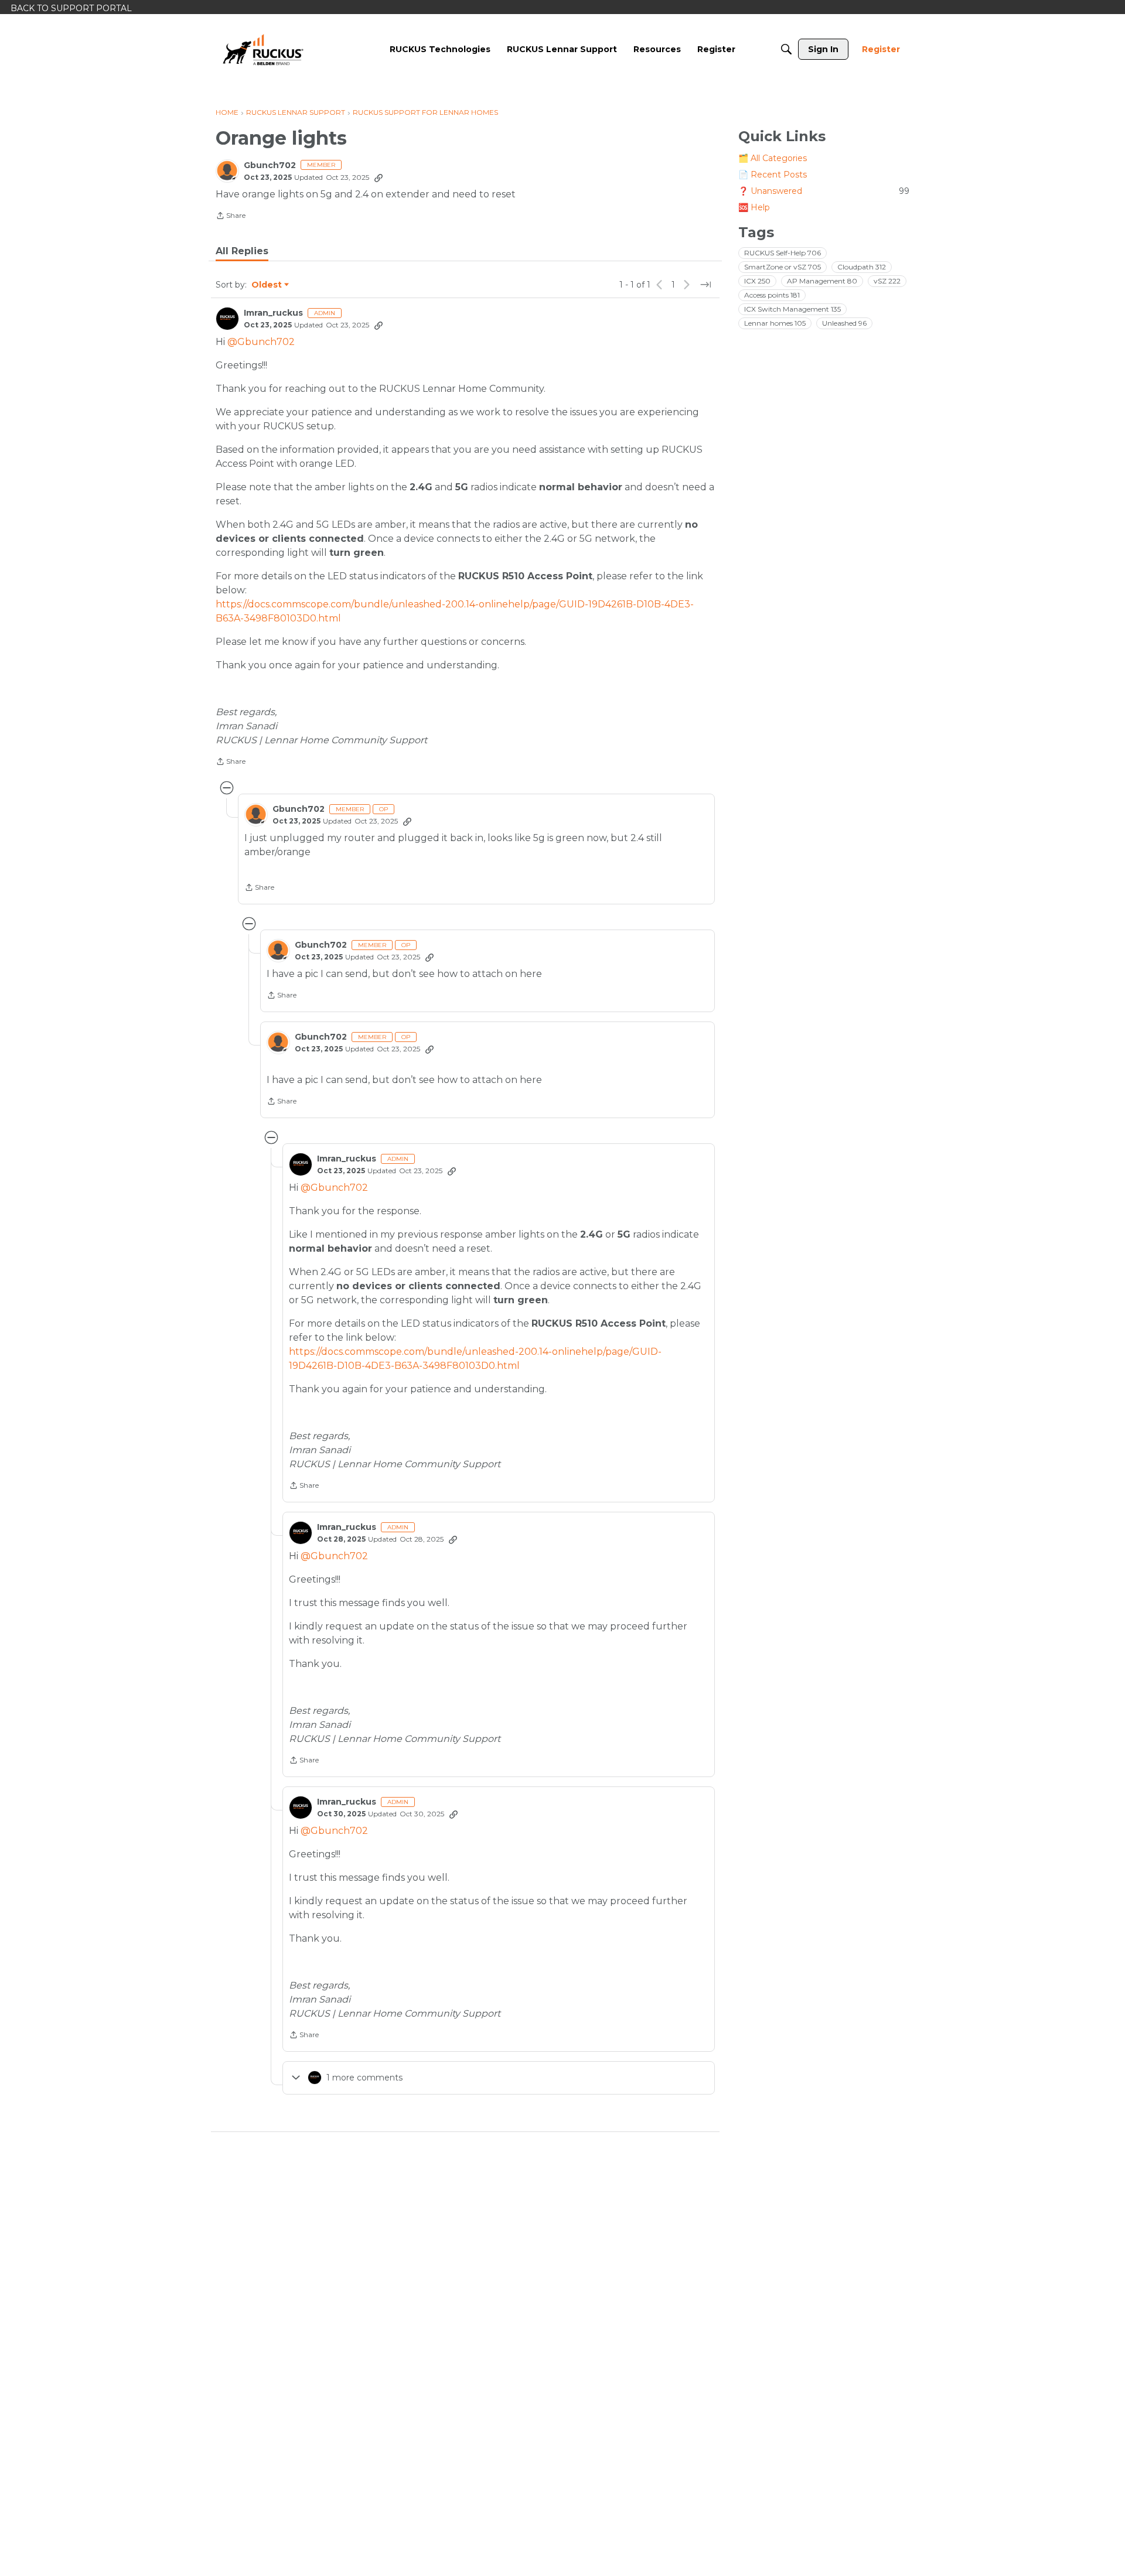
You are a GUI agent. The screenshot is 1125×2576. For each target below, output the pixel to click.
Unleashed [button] (844, 323)
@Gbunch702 (261, 342)
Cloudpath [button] (862, 267)
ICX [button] (757, 281)
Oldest (267, 285)
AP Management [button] (822, 281)
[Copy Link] (379, 177)
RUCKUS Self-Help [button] (783, 253)
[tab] (242, 251)
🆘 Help (754, 207)
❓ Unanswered (824, 191)
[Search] (786, 49)
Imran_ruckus (273, 313)
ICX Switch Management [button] (792, 309)
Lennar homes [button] (775, 323)
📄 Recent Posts (773, 175)
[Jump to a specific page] (705, 285)
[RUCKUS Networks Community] (263, 49)
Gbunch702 (270, 165)
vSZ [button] (887, 281)
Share (231, 217)
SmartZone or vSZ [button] (783, 267)
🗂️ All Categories (773, 158)
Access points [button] (772, 295)
